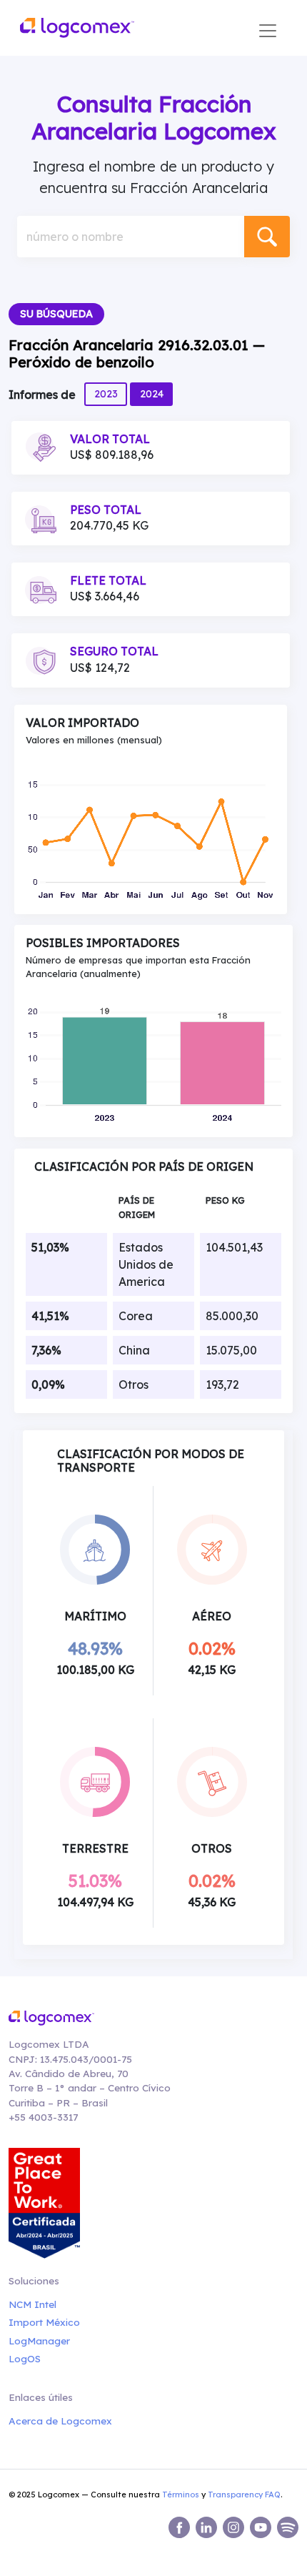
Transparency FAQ (244, 2495)
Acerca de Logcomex (60, 2421)
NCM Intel (32, 2304)
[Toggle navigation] (268, 31)
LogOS (25, 2358)
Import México (44, 2322)
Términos (181, 2495)
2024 (152, 394)
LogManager (39, 2340)
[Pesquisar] (267, 237)
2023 (106, 394)
